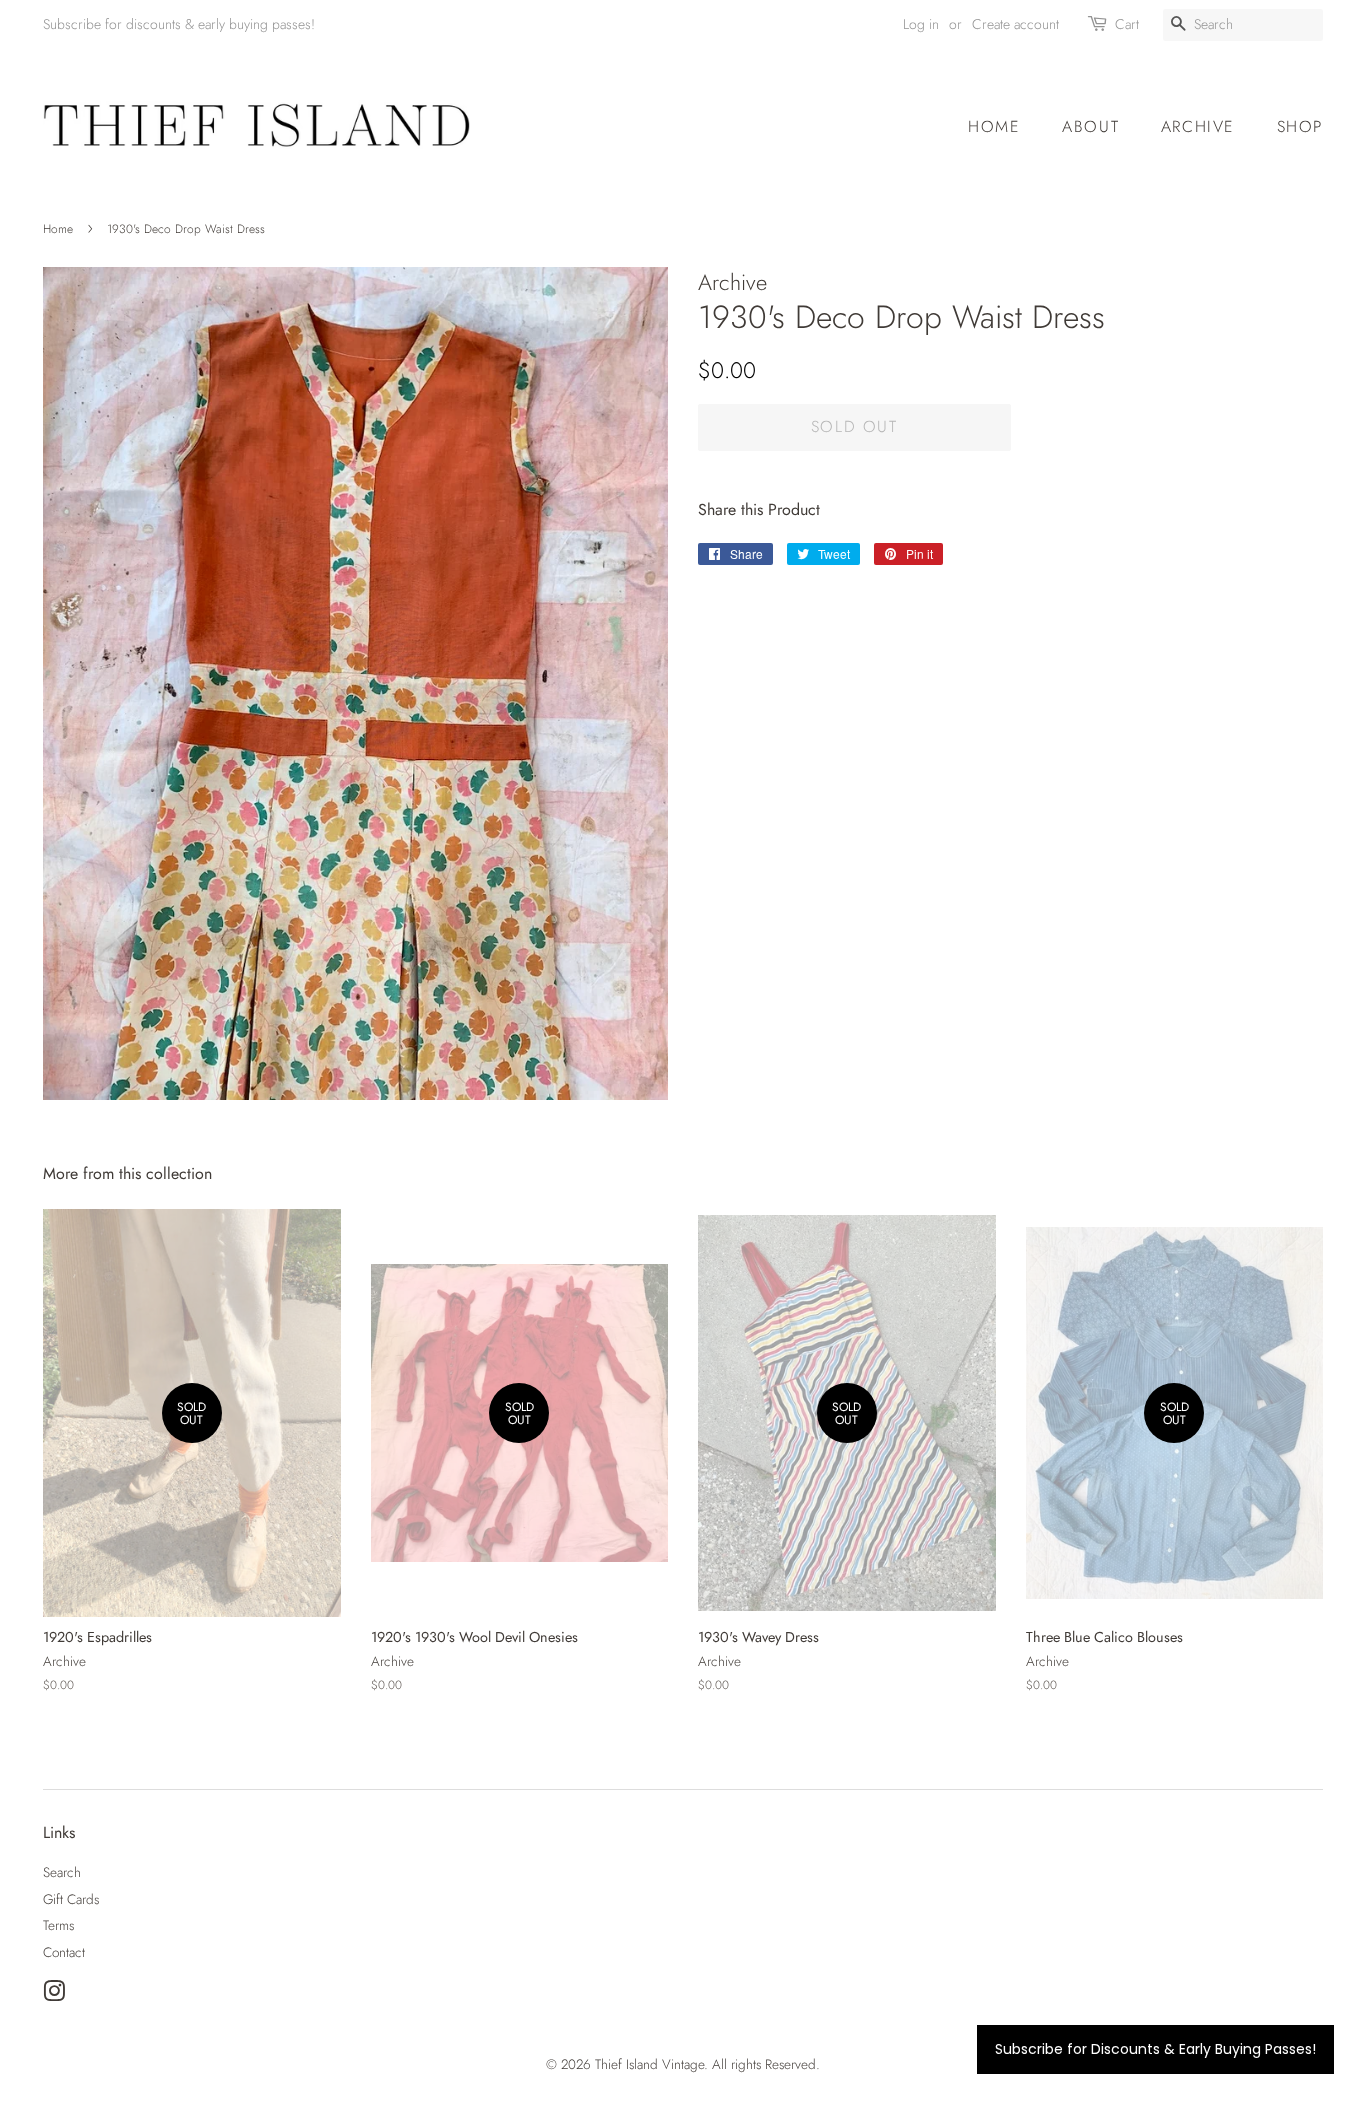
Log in (921, 24)
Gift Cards (71, 1899)
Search (62, 1872)
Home (994, 126)
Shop (1300, 126)
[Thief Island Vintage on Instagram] (54, 1995)
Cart (1127, 24)
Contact (64, 1952)
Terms (58, 1925)
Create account (1015, 24)
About (1090, 126)
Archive (1198, 126)
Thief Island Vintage (649, 2064)
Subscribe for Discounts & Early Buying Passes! (1155, 2049)
